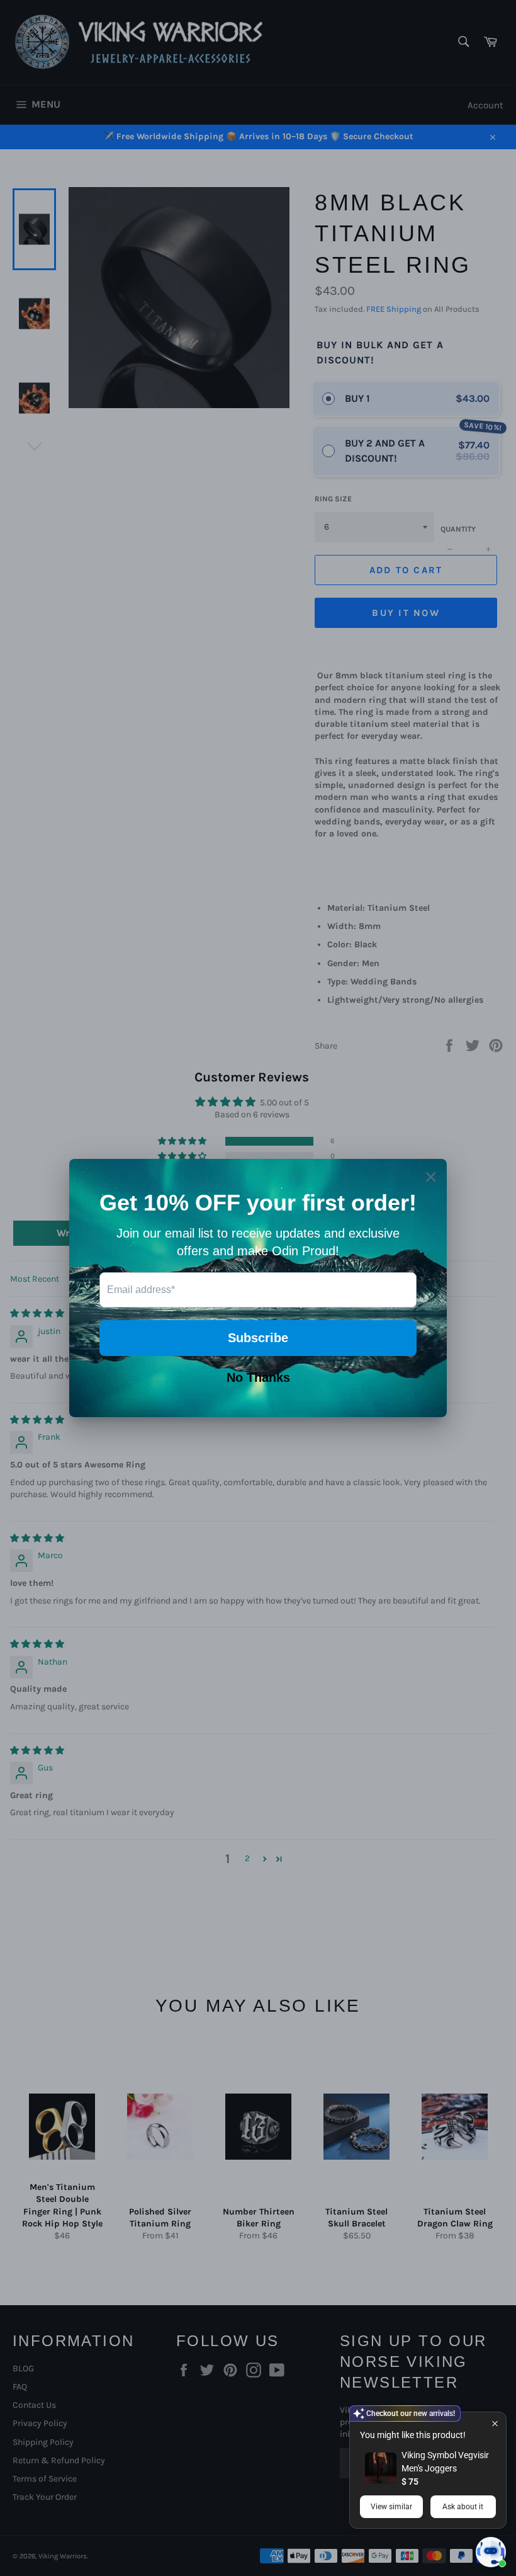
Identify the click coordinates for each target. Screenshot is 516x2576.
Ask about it (463, 2507)
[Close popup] (495, 2423)
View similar (391, 2507)
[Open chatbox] (491, 2552)
